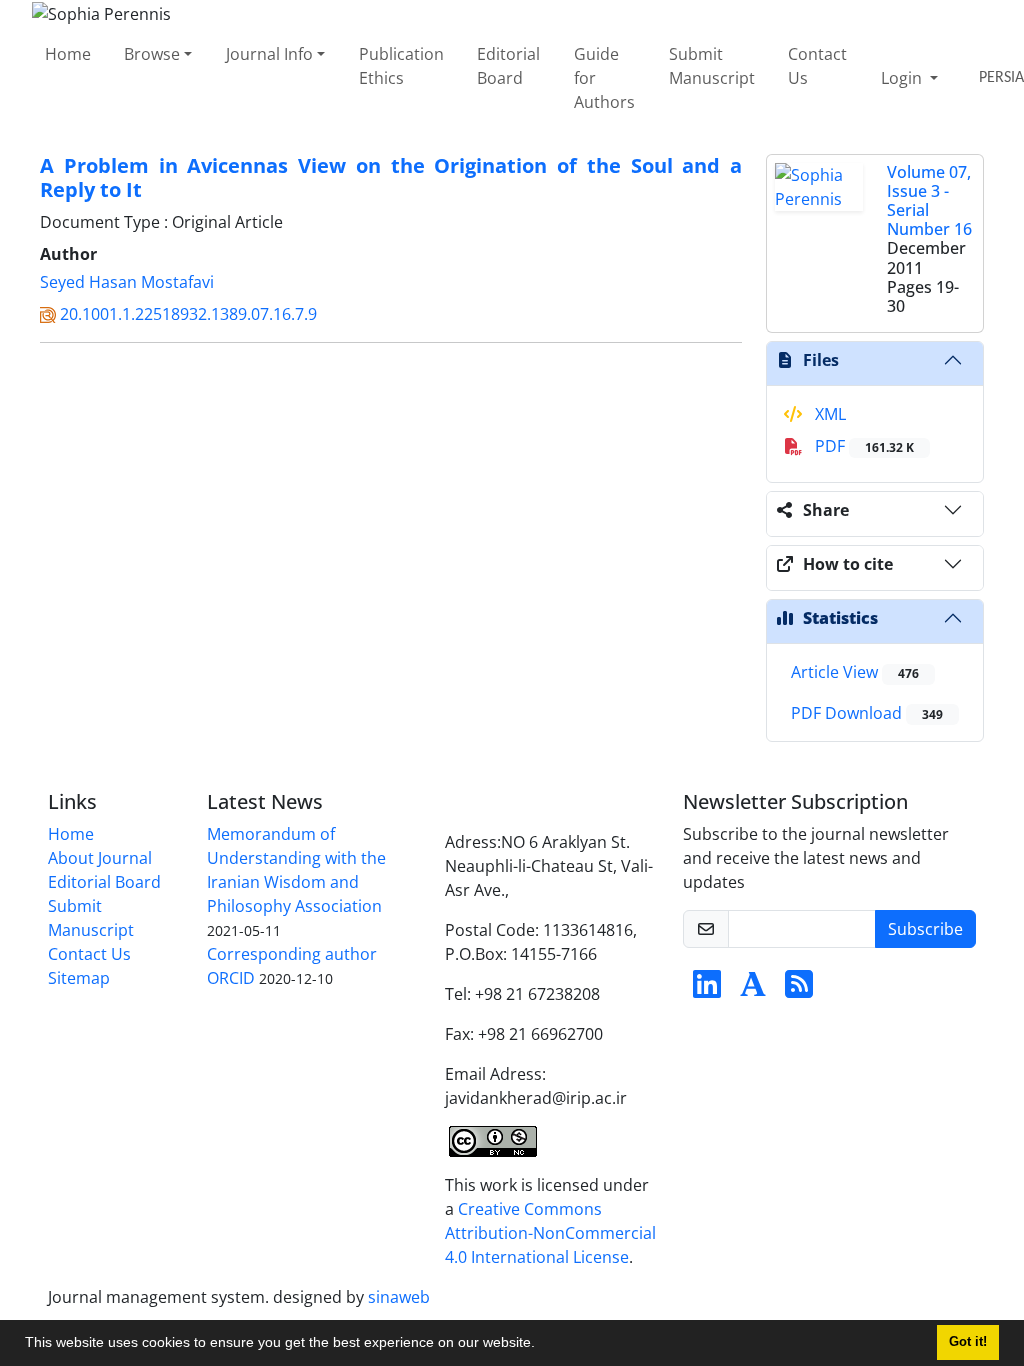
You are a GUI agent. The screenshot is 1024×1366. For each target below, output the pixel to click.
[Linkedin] (707, 990)
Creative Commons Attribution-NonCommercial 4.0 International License (550, 1233)
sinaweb (399, 1297)
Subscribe (925, 929)
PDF (862, 446)
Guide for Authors (604, 78)
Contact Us (817, 66)
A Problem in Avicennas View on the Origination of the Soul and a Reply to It (391, 177)
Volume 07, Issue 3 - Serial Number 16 (929, 201)
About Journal (100, 858)
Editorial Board (508, 66)
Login (903, 78)
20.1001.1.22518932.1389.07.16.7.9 (188, 314)
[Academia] (753, 990)
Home (68, 54)
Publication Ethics (401, 66)
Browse (152, 54)
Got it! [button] (968, 1342)
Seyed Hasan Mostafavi (127, 282)
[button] (542, 1345)
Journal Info (269, 54)
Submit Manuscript (712, 66)
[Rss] (799, 990)
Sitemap (79, 978)
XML (828, 414)
